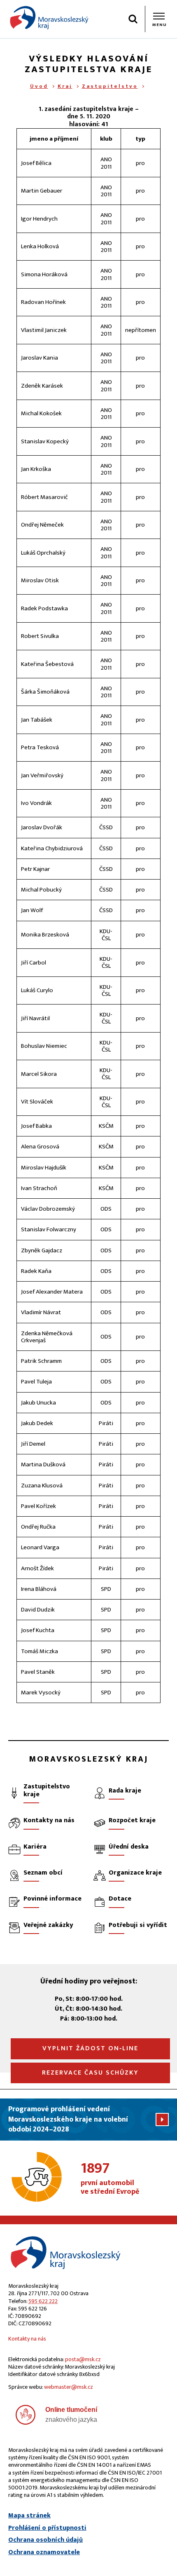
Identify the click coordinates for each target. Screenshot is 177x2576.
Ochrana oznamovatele (44, 2552)
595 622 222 (43, 2301)
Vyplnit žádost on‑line (90, 2048)
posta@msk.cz (83, 2359)
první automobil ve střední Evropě (110, 2179)
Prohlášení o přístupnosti (47, 2528)
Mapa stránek (29, 2516)
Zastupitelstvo (110, 86)
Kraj (65, 86)
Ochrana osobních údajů (45, 2540)
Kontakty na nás (27, 2339)
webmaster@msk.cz (69, 2387)
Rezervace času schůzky (90, 2073)
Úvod (39, 86)
